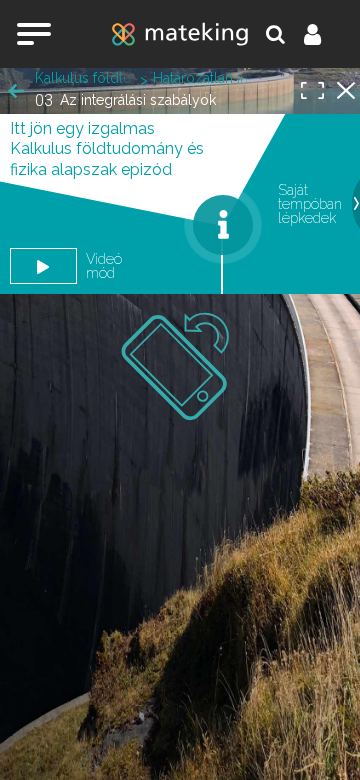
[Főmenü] (34, 34)
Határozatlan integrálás (203, 78)
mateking (180, 34)
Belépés (324, 34)
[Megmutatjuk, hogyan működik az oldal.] (223, 225)
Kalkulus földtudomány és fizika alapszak (85, 78)
